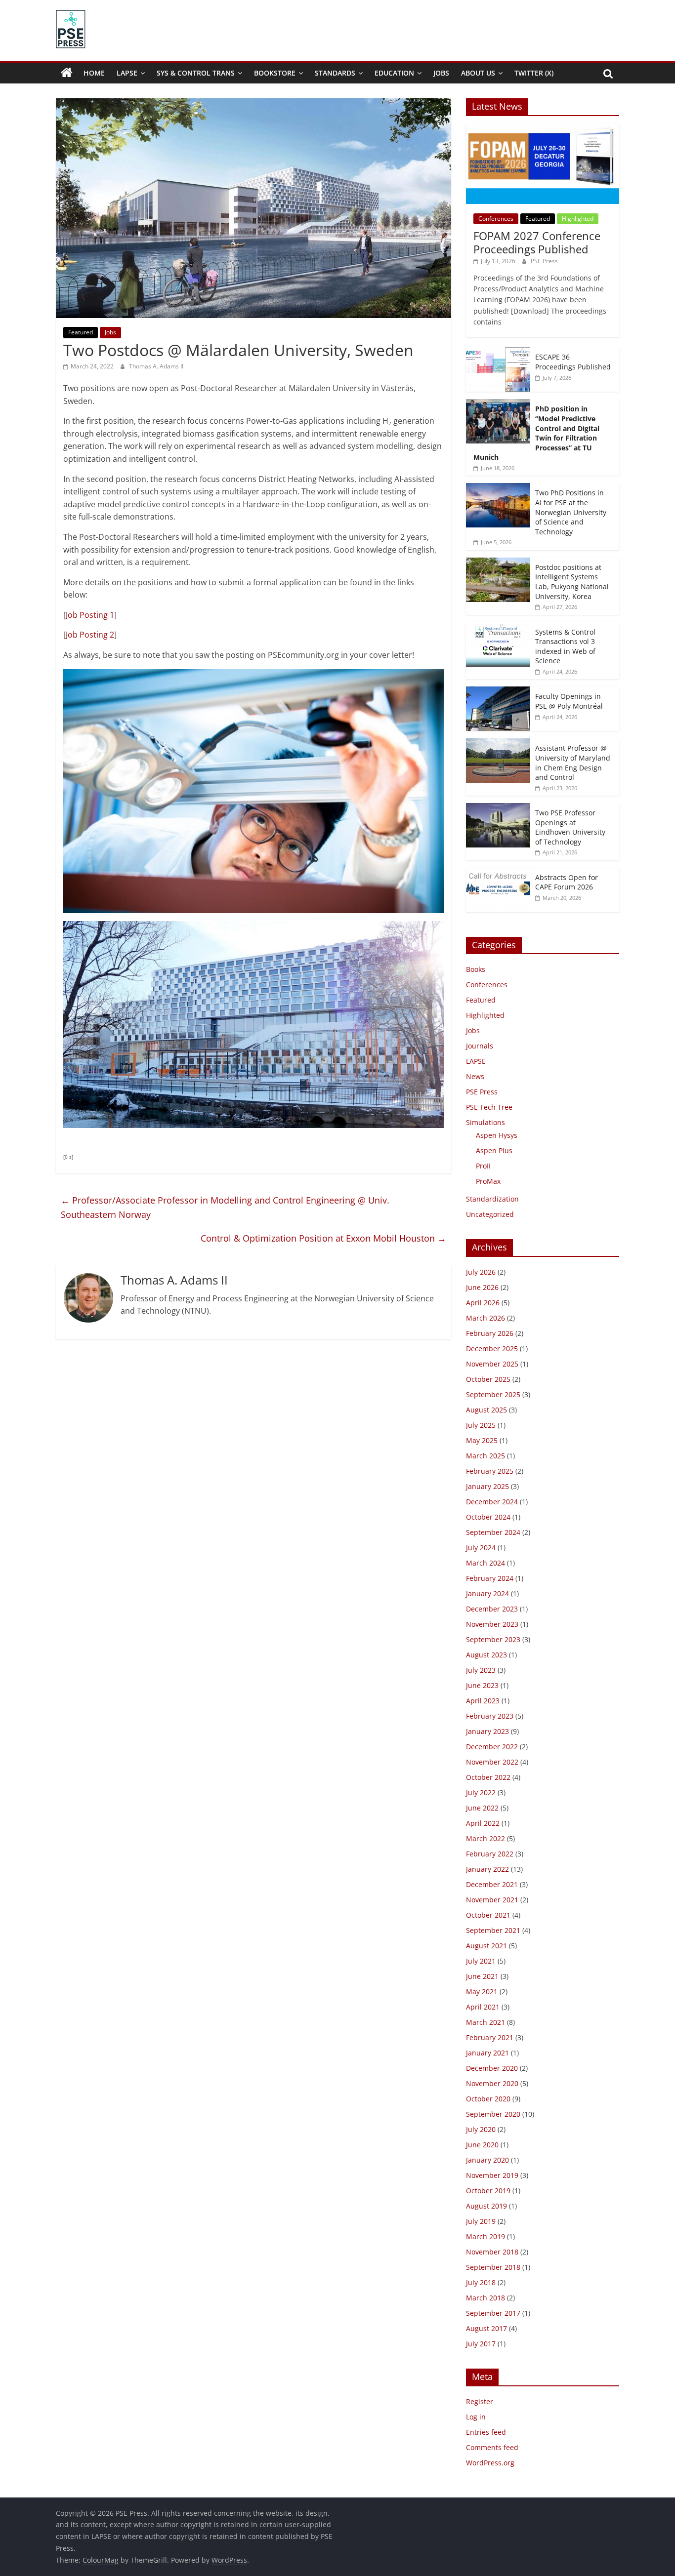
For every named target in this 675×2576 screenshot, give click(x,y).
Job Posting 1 (90, 615)
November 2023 (492, 1624)
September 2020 (493, 2114)
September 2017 (493, 2313)
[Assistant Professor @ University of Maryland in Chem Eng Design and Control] (498, 744)
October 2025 (488, 1379)
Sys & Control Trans (196, 73)
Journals (480, 1046)
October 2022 (488, 1777)
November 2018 (492, 2252)
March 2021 (485, 2022)
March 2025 (485, 1456)
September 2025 (493, 1394)
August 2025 (486, 1410)
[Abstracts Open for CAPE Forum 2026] (498, 873)
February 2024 (490, 1578)
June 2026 (482, 1287)
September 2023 (493, 1639)
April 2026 (483, 1303)
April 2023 (483, 1701)
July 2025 (481, 1425)
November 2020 (492, 2083)
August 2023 (486, 1655)
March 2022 (485, 1838)
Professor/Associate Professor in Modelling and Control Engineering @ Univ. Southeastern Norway (225, 1207)
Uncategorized (490, 1214)
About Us (478, 73)
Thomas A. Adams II (156, 366)
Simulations (485, 1122)
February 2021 (490, 2037)
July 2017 (481, 2344)
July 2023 (481, 1670)
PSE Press (544, 261)
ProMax (488, 1181)
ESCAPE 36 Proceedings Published (573, 362)
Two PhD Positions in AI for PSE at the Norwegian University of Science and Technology (571, 512)
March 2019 (485, 2236)
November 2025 (492, 1364)
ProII (483, 1166)
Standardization (492, 1199)
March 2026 (485, 1318)
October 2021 (488, 1915)
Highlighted (578, 219)
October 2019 (488, 2191)
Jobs (441, 73)
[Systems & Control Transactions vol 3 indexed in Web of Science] (498, 627)
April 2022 (483, 1823)
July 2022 (481, 1792)
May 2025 (482, 1440)
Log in (476, 2417)
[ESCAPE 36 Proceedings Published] (498, 352)
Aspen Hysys (497, 1135)
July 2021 (481, 1961)
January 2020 (487, 2160)
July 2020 (481, 2129)
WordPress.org (490, 2463)
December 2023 (492, 1609)
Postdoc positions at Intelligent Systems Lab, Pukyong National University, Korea (572, 582)
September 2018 (493, 2267)
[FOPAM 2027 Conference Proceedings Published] (543, 129)
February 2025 (490, 1471)
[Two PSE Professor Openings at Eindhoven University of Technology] (498, 808)
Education (394, 73)
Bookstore (275, 73)
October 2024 (488, 1517)
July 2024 (481, 1548)
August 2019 (486, 2206)
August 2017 (486, 2328)
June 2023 (482, 1685)
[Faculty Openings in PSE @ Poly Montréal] (498, 692)
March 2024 (485, 1563)
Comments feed (492, 2447)
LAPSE (127, 73)
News (475, 1076)
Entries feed (486, 2432)
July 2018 (481, 2282)
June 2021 (482, 1976)
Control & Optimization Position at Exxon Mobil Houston (323, 1238)
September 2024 (493, 1532)
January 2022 (487, 1869)
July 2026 (481, 1272)
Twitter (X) (534, 73)
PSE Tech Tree (489, 1107)
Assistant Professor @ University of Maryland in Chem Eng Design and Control (573, 763)
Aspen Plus (494, 1150)
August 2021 (486, 1946)
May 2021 (482, 1992)
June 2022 (482, 1808)
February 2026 (490, 1333)
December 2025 (492, 1348)
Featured (81, 332)
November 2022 (492, 1762)
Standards (335, 73)
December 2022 (492, 1747)
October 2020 (488, 2099)
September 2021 (493, 1930)
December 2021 (492, 1884)
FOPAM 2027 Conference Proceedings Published (537, 242)
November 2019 (492, 2175)
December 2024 (492, 1502)
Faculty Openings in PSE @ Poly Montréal (569, 701)
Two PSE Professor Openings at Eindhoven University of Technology (570, 827)
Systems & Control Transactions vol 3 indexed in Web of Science (565, 646)
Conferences (496, 219)
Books (476, 969)
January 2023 (487, 1731)
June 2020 (482, 2145)
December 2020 (492, 2068)
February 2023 (490, 1716)
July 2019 (481, 2221)
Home (94, 73)
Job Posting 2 (90, 635)
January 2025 (487, 1486)
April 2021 (483, 2007)
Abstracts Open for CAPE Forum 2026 (567, 882)
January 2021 (487, 2053)
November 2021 (492, 1900)
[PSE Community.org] (67, 73)
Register (480, 2401)
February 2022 (490, 1854)
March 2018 (485, 2298)
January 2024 (487, 1593)
